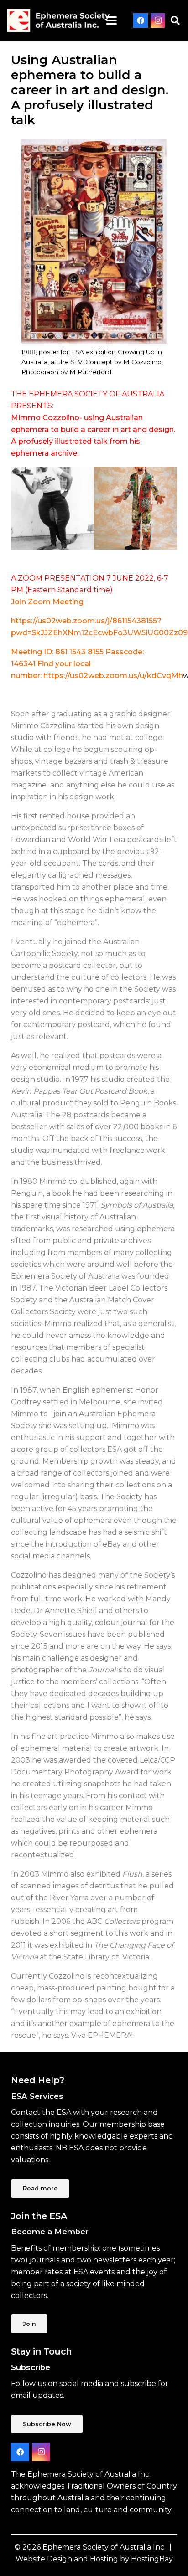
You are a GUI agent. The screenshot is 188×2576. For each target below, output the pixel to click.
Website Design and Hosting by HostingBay (94, 2559)
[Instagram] (158, 21)
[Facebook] (141, 21)
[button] (112, 21)
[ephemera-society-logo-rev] (58, 21)
